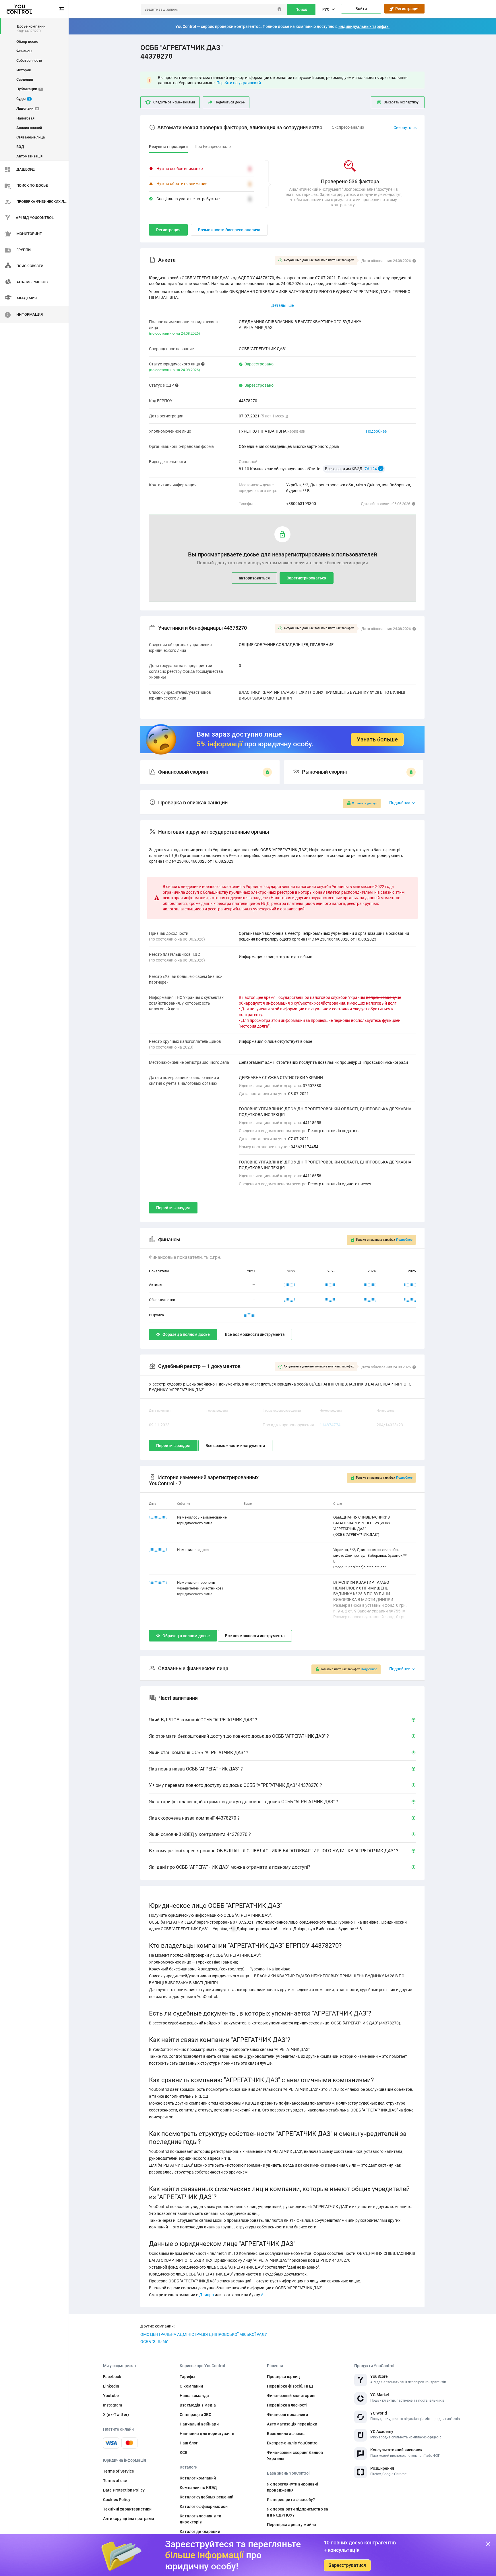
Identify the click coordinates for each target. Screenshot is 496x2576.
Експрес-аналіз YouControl (293, 2443)
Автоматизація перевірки (292, 2424)
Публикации (29, 89)
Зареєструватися (347, 2565)
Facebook (112, 2377)
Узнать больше (377, 739)
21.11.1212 (158, 1517)
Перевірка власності (287, 2405)
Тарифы (187, 2377)
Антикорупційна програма (129, 2519)
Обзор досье (27, 42)
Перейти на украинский (239, 83)
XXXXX (290, 1285)
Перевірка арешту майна (291, 2525)
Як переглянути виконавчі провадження (292, 2487)
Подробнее (376, 431)
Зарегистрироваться (307, 578)
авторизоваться (254, 578)
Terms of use (115, 2481)
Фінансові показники (287, 2415)
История (24, 70)
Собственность (29, 60)
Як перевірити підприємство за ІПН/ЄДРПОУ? (298, 2512)
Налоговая (25, 118)
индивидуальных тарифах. (364, 26)
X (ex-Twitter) (116, 2415)
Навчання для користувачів (207, 2434)
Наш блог (189, 2443)
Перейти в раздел (173, 1208)
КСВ (184, 2452)
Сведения (25, 79)
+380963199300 (301, 504)
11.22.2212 (158, 1582)
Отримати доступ (365, 803)
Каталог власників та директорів (200, 2519)
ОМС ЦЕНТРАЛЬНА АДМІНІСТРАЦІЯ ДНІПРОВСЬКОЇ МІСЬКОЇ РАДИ (204, 2334)
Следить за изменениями (174, 102)
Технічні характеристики (127, 2509)
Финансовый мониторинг (291, 2396)
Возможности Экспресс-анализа (229, 230)
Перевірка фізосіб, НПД (290, 2386)
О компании (191, 2386)
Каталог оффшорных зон (204, 2506)
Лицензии (27, 108)
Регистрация (407, 9)
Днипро (207, 2295)
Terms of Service (119, 2471)
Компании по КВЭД (198, 2488)
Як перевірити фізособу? (291, 2500)
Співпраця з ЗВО (196, 2415)
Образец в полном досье (186, 1334)
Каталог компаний (198, 2478)
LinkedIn (111, 2386)
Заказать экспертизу (401, 102)
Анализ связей (29, 128)
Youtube (111, 2396)
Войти (361, 9)
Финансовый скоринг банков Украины (295, 2455)
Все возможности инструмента (255, 1334)
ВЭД (20, 147)
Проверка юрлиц (283, 2377)
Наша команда (194, 2396)
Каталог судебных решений (207, 2497)
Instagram (113, 2405)
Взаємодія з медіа (198, 2405)
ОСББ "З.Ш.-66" (154, 2342)
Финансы (24, 51)
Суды (23, 99)
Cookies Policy (117, 2500)
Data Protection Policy (124, 2490)
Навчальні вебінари (199, 2424)
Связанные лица (31, 137)
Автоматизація (29, 156)
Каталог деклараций (200, 2531)
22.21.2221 (158, 1550)
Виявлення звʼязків (286, 2434)
